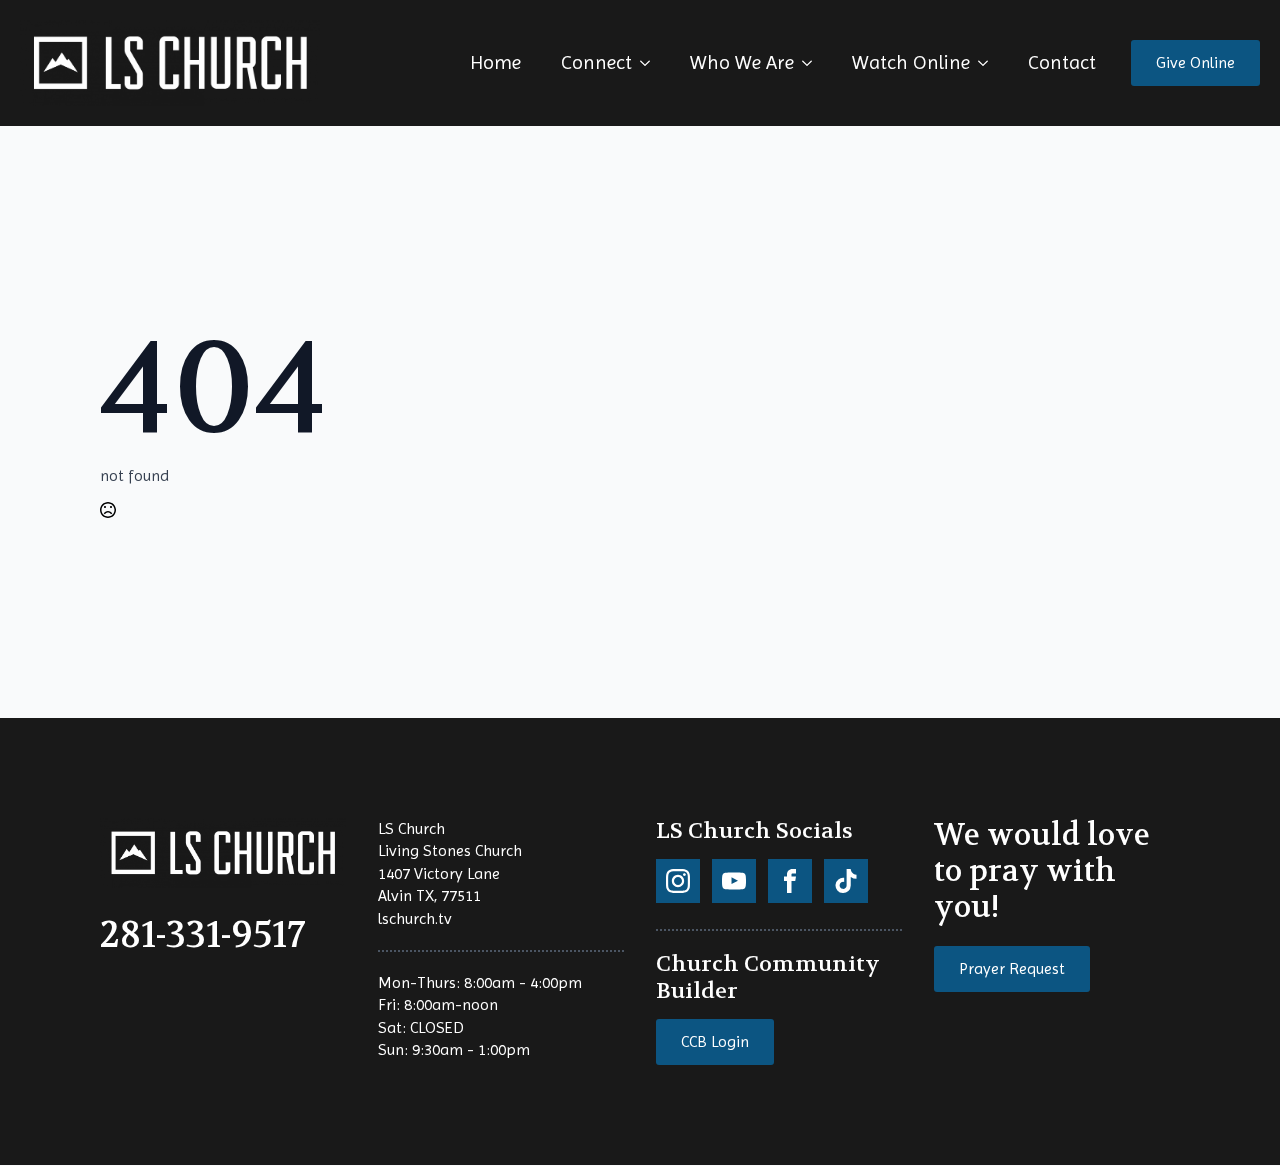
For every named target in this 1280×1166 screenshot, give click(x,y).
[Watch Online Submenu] (989, 63)
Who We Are (742, 62)
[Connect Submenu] (651, 63)
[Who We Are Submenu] (813, 63)
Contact (1062, 62)
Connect (596, 62)
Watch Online (911, 62)
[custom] (678, 881)
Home (495, 62)
